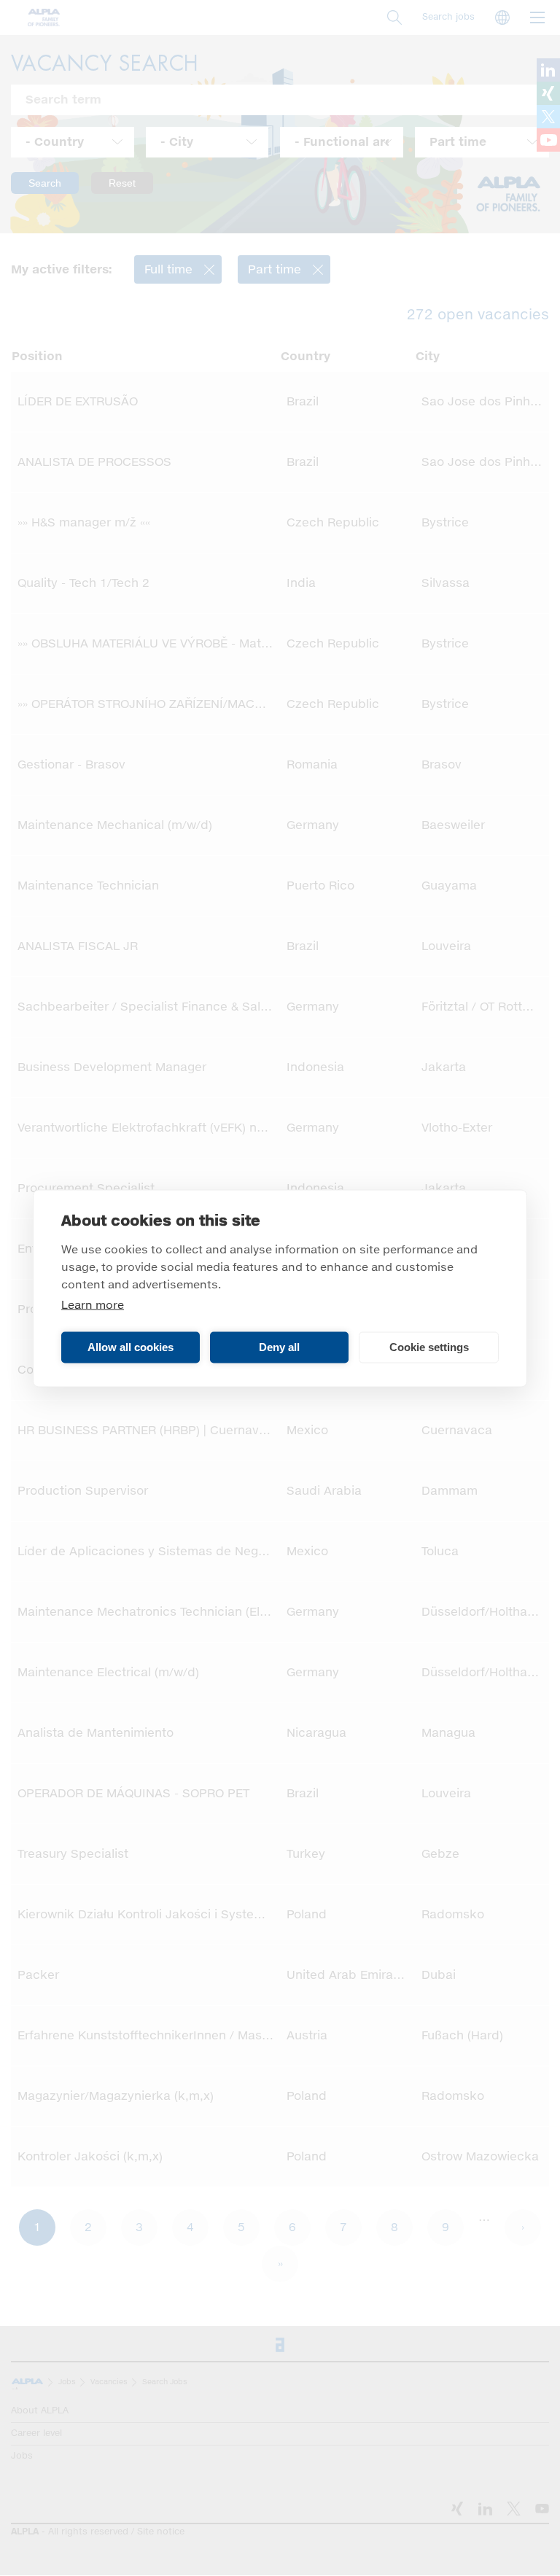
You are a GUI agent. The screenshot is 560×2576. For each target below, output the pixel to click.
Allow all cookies (131, 1347)
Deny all (279, 1347)
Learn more (93, 1305)
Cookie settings (429, 1347)
